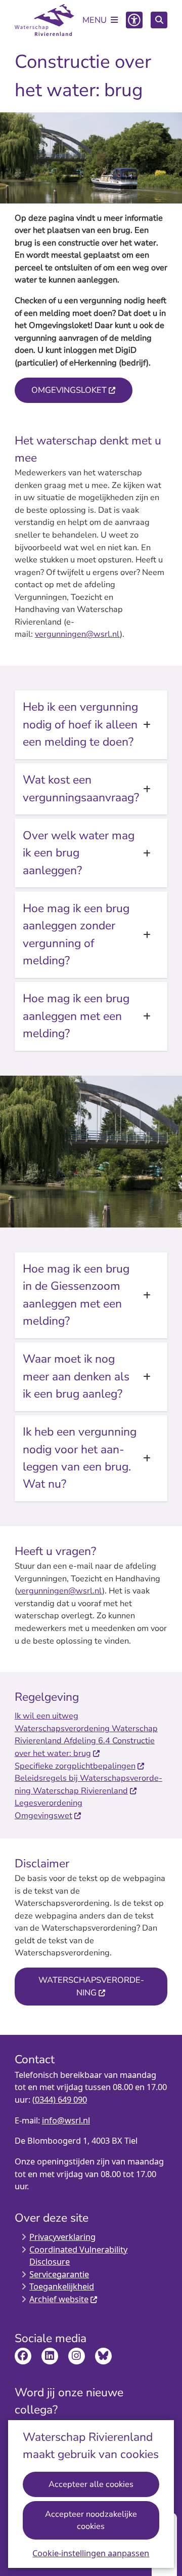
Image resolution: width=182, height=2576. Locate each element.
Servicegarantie (59, 2274)
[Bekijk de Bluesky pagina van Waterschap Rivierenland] (103, 2356)
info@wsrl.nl (66, 2120)
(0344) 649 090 (60, 2100)
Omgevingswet (43, 1815)
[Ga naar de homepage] (44, 20)
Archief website (59, 2299)
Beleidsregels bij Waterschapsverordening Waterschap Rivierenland (88, 1784)
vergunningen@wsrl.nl (77, 634)
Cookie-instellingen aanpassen (91, 2553)
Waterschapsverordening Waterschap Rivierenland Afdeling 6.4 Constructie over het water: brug (86, 1741)
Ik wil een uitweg (47, 1716)
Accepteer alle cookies (91, 2484)
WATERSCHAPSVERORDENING (91, 1986)
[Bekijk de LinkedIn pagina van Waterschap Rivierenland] (50, 2356)
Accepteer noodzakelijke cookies (91, 2520)
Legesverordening (49, 1803)
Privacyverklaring (62, 2237)
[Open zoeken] (159, 20)
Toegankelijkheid (62, 2286)
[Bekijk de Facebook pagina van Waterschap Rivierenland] (23, 2356)
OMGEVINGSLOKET (69, 390)
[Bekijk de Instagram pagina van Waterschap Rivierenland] (77, 2356)
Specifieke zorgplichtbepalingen (75, 1766)
